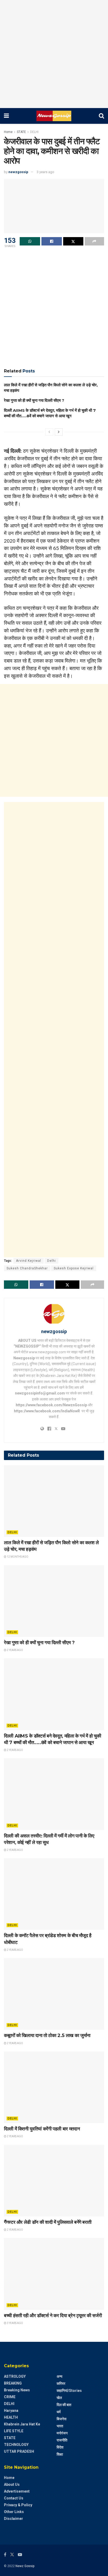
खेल (59, 2398)
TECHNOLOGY (16, 2445)
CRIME (10, 2397)
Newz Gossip (25, 2566)
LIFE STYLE (14, 2431)
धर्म (59, 2412)
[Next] (59, 432)
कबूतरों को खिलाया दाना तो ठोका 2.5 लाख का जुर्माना (47, 2035)
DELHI (34, 132)
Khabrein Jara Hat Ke (22, 2424)
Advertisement (17, 2491)
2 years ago (15, 1650)
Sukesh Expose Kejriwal (74, 1268)
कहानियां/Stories (69, 2391)
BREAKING (13, 2383)
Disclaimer (13, 2519)
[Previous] (49, 432)
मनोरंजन (62, 2433)
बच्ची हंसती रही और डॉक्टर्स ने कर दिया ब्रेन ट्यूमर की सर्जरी (53, 2316)
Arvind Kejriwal (29, 1261)
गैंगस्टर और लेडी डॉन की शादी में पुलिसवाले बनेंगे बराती (48, 2222)
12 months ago (17, 1557)
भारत (60, 2426)
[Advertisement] (54, 54)
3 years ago (45, 172)
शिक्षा (60, 2454)
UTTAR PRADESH (19, 2451)
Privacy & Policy (18, 2505)
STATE (21, 132)
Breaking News (17, 2390)
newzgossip (18, 172)
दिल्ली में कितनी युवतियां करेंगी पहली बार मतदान (42, 2129)
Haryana (11, 2411)
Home (8, 132)
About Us (12, 2484)
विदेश (60, 2447)
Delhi (52, 1261)
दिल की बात (64, 2405)
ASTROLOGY (15, 2376)
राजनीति (62, 2440)
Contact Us (14, 2498)
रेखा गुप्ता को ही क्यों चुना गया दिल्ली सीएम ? (34, 400)
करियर (61, 2383)
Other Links (14, 2512)
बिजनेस (61, 2419)
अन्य (60, 2376)
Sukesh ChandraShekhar (27, 1268)
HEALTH (11, 2417)
